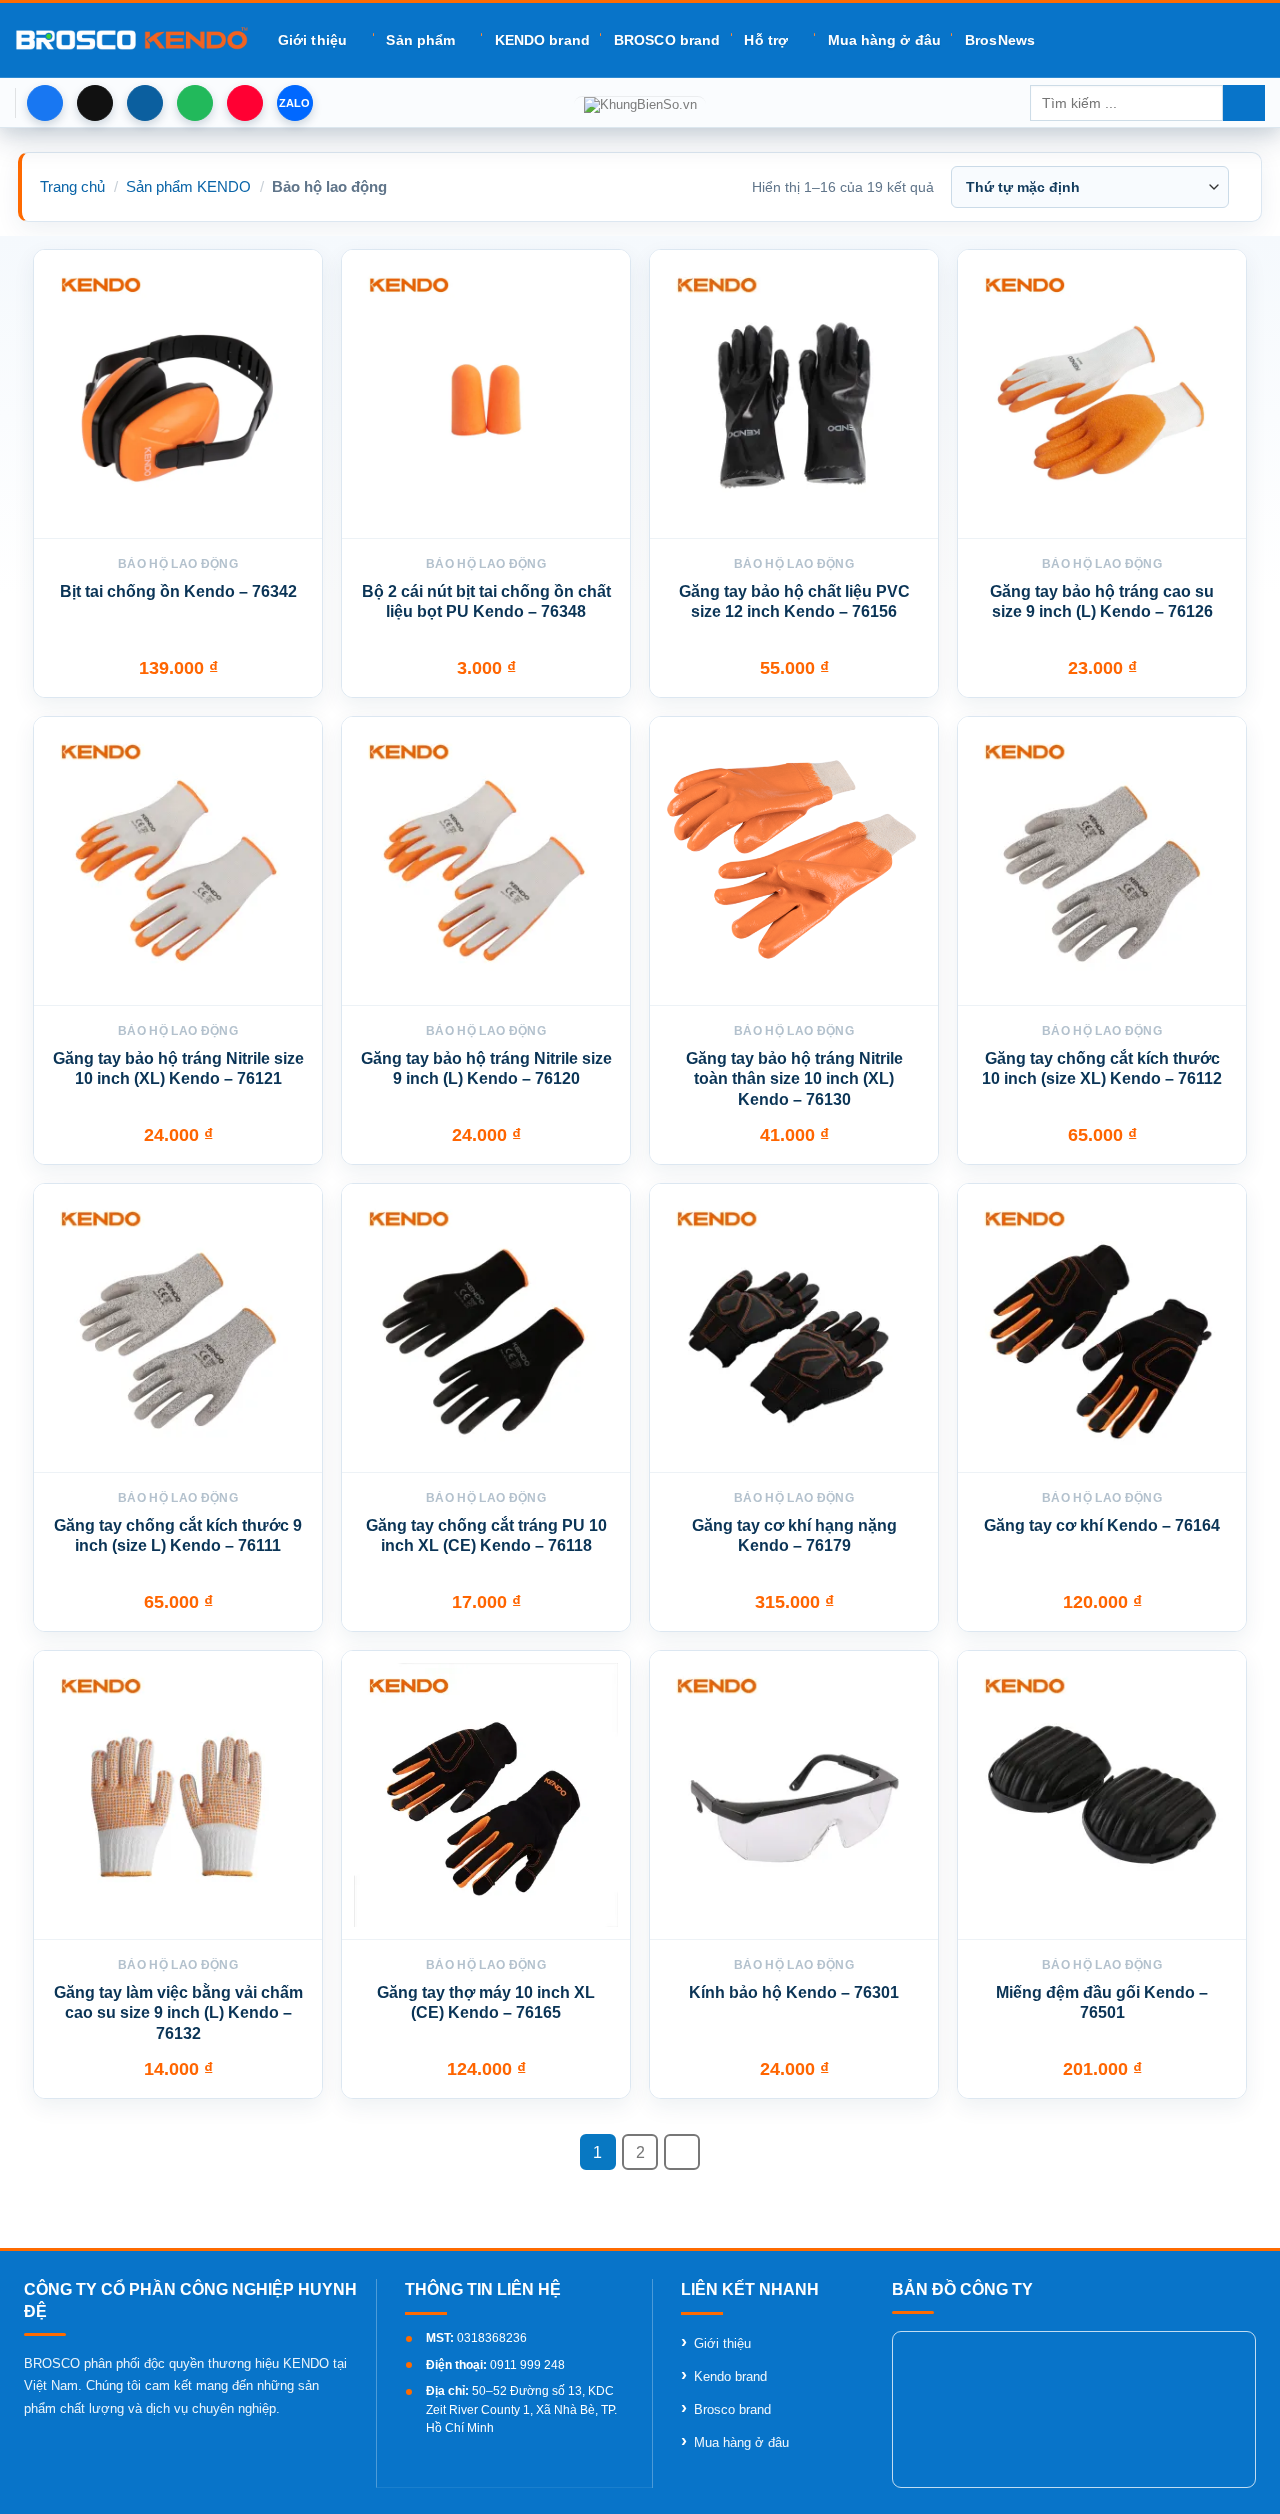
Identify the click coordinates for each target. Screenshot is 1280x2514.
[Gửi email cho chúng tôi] (145, 103)
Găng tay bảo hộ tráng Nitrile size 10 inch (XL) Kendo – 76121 (178, 1069)
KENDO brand (542, 40)
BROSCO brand (667, 40)
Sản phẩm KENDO (188, 186)
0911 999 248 (527, 2365)
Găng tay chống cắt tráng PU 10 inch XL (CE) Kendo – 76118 (486, 1536)
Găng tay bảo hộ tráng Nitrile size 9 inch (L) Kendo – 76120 (486, 1069)
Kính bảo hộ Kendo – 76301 (794, 1992)
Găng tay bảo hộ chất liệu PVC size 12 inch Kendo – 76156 (794, 602)
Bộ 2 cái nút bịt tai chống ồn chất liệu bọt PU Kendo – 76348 (486, 602)
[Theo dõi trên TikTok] (95, 103)
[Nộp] (1244, 103)
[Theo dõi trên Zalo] (295, 103)
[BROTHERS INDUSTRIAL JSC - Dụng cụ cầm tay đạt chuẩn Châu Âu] (131, 40)
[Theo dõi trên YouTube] (245, 103)
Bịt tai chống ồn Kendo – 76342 (178, 591)
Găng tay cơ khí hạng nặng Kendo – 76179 (794, 1536)
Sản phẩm (420, 40)
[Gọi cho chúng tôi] (195, 103)
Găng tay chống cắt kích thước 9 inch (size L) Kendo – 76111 (178, 1536)
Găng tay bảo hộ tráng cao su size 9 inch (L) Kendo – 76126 (1102, 602)
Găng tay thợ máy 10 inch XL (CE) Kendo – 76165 (486, 2003)
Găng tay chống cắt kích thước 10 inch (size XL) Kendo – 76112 (1102, 1069)
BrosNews (1000, 40)
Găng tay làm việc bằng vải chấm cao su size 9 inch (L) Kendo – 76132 (178, 2013)
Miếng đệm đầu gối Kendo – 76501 (1102, 2003)
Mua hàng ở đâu (884, 40)
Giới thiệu (312, 40)
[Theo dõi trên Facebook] (45, 103)
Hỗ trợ (766, 40)
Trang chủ (72, 186)
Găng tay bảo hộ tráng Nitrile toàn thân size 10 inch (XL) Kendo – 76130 (794, 1079)
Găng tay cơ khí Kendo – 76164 (1102, 1525)
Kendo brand (730, 2376)
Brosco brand (732, 2409)
